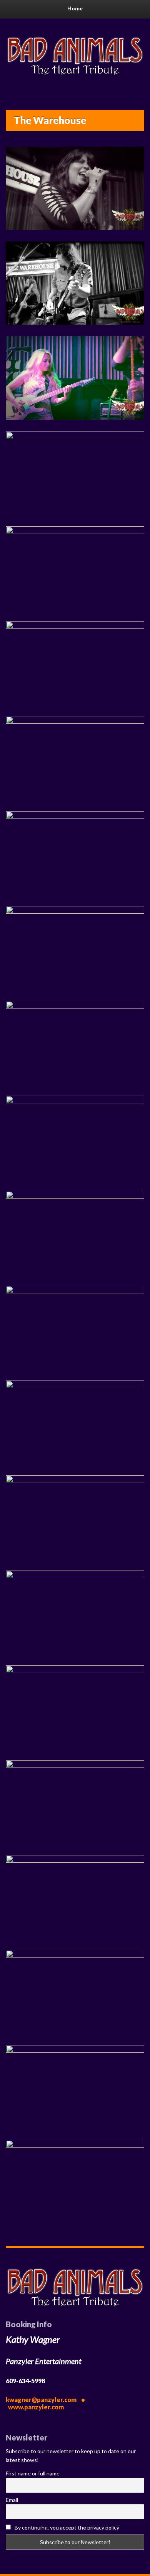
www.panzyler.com (36, 2407)
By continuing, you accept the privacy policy (66, 2527)
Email (12, 2500)
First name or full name (33, 2473)
